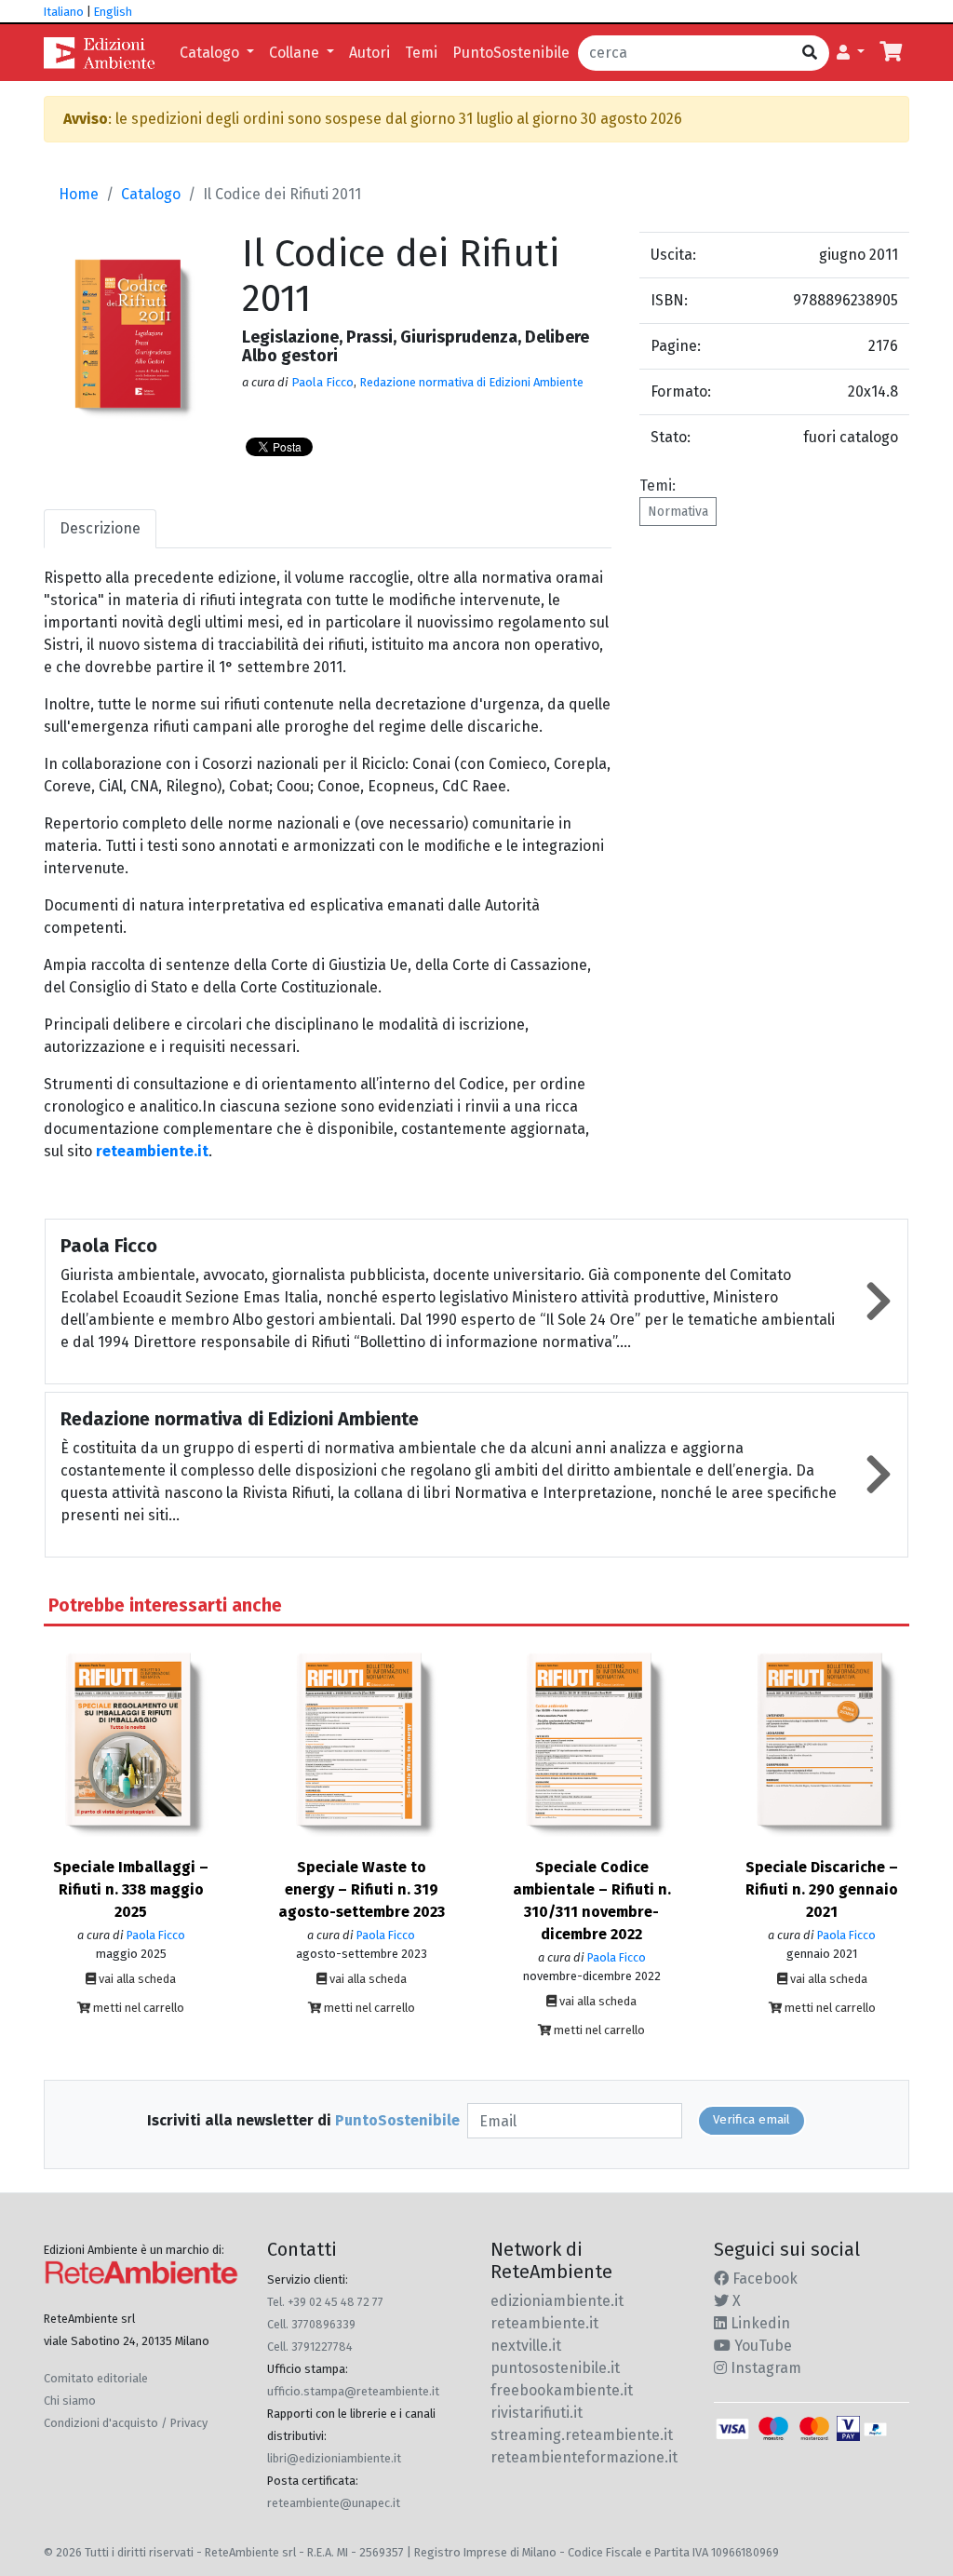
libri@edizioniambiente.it (334, 2458)
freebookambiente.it (562, 2390)
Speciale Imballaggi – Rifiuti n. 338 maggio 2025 (131, 1889)
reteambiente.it (152, 1151)
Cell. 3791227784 (310, 2347)
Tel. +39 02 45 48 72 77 (325, 2302)
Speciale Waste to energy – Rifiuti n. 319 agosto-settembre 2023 (362, 1889)
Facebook (763, 2279)
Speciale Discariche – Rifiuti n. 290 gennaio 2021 (822, 1889)
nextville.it (526, 2346)
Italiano (64, 12)
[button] (851, 53)
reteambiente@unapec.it (334, 2503)
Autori (369, 53)
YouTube (761, 2346)
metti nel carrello (137, 2008)
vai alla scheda (136, 1979)
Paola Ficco (322, 382)
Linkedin (758, 2323)
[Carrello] (891, 53)
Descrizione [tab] (100, 528)
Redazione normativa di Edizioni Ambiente (471, 382)
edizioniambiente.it (557, 2301)
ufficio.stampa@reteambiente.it (353, 2391)
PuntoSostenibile (511, 53)
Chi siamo (70, 2401)
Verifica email (752, 2120)
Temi (421, 53)
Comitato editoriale (96, 2378)
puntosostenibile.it (555, 2368)
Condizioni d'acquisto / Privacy (126, 2423)
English (113, 12)
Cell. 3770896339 (311, 2324)
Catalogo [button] (211, 53)
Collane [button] (296, 53)
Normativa (678, 512)
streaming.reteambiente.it (582, 2435)
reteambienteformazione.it (584, 2457)
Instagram (764, 2368)
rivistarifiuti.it (537, 2413)
